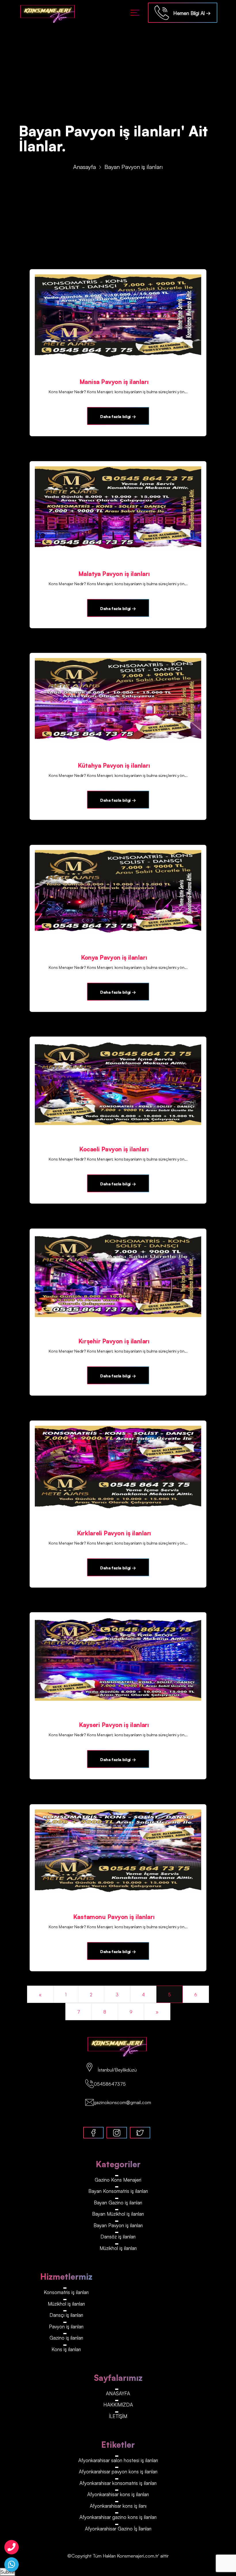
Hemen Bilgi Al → (190, 13)
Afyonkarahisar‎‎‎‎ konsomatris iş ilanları (118, 2483)
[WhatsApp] (12, 2564)
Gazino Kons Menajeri (118, 2180)
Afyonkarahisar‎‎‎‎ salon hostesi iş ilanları (118, 2460)
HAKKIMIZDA (118, 2405)
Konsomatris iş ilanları (66, 2292)
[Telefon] (12, 2547)
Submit (8, 2572)
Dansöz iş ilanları (118, 2237)
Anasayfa (84, 167)
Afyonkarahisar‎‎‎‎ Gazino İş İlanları (118, 2529)
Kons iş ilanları (66, 2349)
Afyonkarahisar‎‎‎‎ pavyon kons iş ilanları (118, 2472)
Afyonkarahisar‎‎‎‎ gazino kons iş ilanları (118, 2517)
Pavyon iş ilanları (66, 2327)
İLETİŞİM (118, 2416)
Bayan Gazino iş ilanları (118, 2203)
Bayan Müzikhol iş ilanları (118, 2214)
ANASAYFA (118, 2393)
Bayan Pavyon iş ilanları (118, 2225)
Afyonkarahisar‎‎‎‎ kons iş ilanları (118, 2494)
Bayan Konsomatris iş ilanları (118, 2191)
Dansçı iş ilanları (66, 2315)
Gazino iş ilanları (66, 2338)
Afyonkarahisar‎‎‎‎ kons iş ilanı (118, 2506)
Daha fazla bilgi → (118, 416)
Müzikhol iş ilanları (118, 2248)
